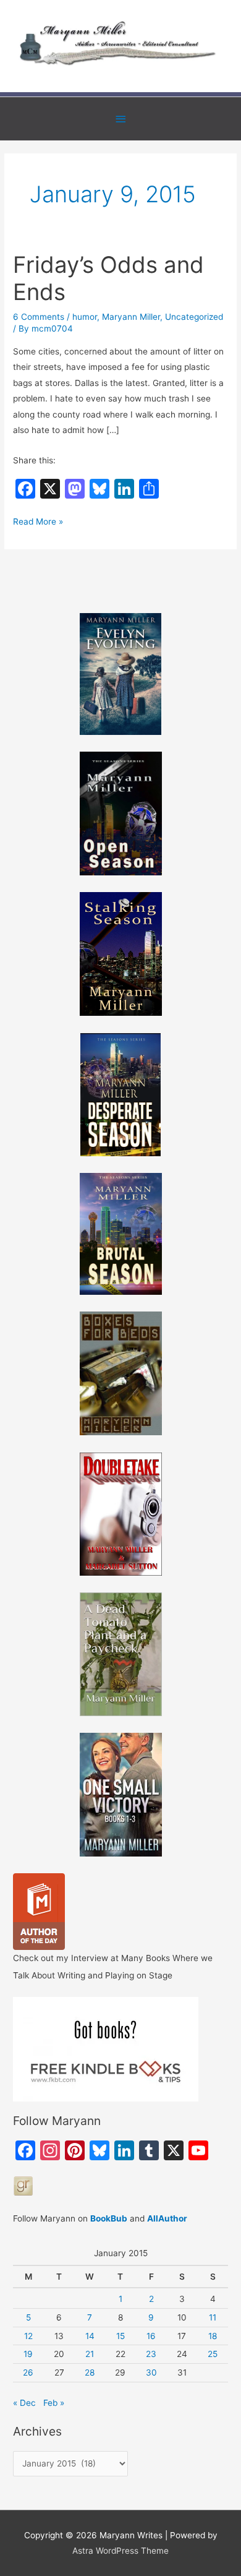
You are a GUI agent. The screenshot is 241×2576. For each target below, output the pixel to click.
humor (85, 317)
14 (90, 2336)
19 (28, 2354)
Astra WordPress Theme (120, 2551)
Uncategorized (194, 317)
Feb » (54, 2403)
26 (28, 2372)
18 (213, 2336)
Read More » (38, 523)
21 (90, 2354)
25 (213, 2354)
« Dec (24, 2403)
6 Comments (39, 317)
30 (151, 2372)
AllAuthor (167, 2218)
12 (28, 2336)
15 (120, 2336)
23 (151, 2354)
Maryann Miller (131, 317)
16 (151, 2336)
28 (90, 2372)
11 (213, 2317)
